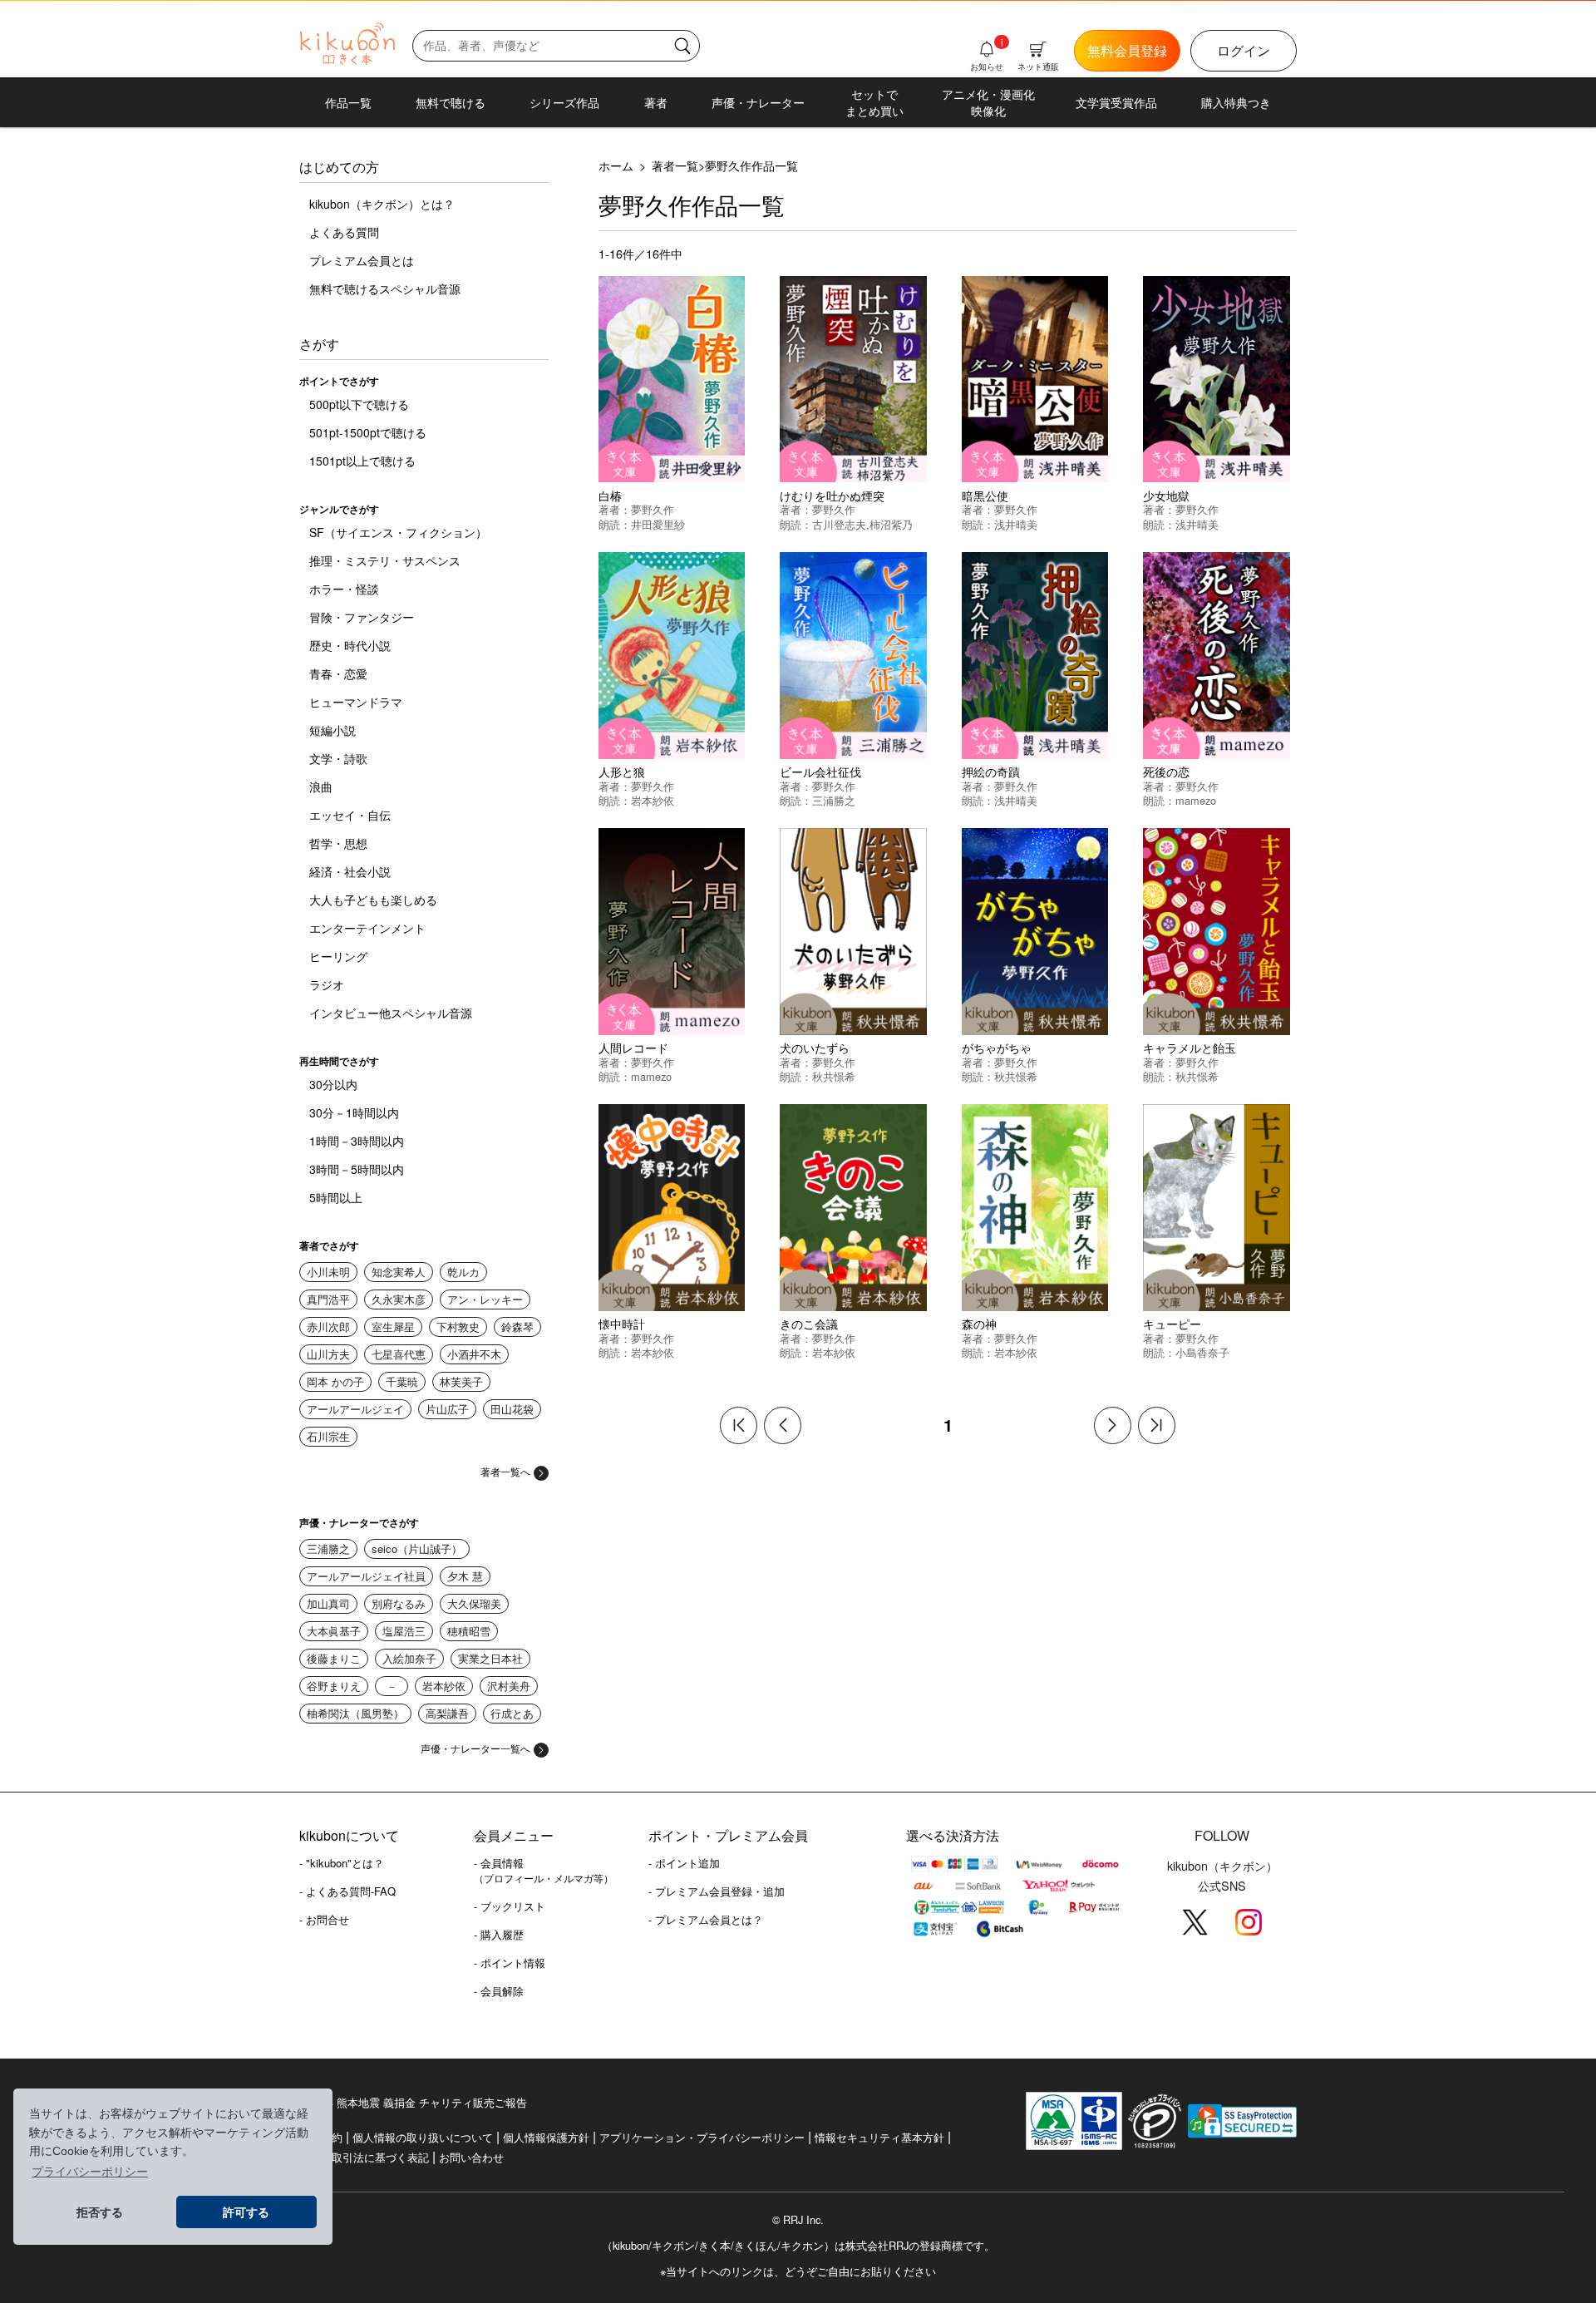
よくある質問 (344, 232)
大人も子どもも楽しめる (373, 900)
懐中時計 (622, 1323)
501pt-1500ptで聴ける (368, 432)
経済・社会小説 (350, 871)
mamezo (1196, 800)
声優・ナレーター (758, 102)
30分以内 (333, 1084)
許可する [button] (246, 2212)
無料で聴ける (451, 102)
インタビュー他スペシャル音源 (391, 1013)
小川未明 (328, 1272)
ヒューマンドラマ (356, 702)
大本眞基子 (334, 1631)
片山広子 (447, 1409)
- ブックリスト (510, 1906)
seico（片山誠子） (417, 1548)
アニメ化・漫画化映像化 (988, 102)
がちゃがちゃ (997, 1047)
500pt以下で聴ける (359, 404)
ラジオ (327, 984)
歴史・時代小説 (350, 645)
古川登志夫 (839, 524)
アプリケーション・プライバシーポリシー (702, 2137)
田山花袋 (512, 1409)
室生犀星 (393, 1327)
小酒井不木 (474, 1354)
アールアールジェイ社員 (366, 1576)
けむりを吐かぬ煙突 (832, 495)
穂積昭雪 (469, 1631)
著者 (656, 102)
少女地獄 (1166, 495)
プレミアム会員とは (362, 260)
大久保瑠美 (474, 1603)
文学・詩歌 (338, 758)
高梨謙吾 (447, 1713)
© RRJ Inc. (798, 2220)
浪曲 (321, 787)
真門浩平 (328, 1299)
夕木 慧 (465, 1576)
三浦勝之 (328, 1548)
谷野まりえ (334, 1686)
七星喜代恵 (399, 1354)
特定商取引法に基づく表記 (364, 2157)
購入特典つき (1236, 102)
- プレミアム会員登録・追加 (717, 1891)
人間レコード (633, 1047)
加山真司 (328, 1603)
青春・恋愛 (338, 673)
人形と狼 (622, 771)
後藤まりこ (334, 1658)
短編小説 (332, 730)
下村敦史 (458, 1327)
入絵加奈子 (409, 1658)
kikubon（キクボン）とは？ (382, 204)
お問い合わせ (471, 2157)
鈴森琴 (517, 1327)
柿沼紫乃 (891, 524)
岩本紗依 (444, 1686)
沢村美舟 (509, 1686)
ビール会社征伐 (820, 771)
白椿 (610, 495)
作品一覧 (348, 102)
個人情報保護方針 (546, 2137)
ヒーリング (338, 956)
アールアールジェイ (355, 1409)
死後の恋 (1166, 771)
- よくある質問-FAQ (347, 1891)
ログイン (1244, 50)
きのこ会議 (809, 1323)
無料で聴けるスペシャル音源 (385, 288)
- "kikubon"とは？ (342, 1863)
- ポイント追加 (684, 1863)
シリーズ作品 (564, 102)
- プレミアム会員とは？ (706, 1919)
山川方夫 (328, 1354)
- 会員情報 (544, 1870)
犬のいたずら (815, 1047)
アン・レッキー (485, 1299)
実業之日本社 (490, 1658)
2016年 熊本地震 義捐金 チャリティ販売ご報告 (413, 2102)
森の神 (979, 1323)
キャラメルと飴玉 (1190, 1047)
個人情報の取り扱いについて (423, 2137)
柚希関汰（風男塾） (355, 1713)
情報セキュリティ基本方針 (879, 2137)
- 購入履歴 (499, 1934)
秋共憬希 (834, 1076)
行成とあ (512, 1713)
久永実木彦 (399, 1299)
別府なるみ (399, 1603)
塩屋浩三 (404, 1631)
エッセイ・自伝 (350, 815)
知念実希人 (399, 1272)
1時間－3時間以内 (357, 1141)
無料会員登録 (1127, 50)
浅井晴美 (1016, 524)
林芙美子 (461, 1381)
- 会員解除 (499, 1991)
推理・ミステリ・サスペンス (385, 560)
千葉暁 (402, 1381)
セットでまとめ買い (874, 102)
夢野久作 (653, 509)
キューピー (1172, 1323)
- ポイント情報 (510, 1963)
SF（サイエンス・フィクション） (398, 532)
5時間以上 (336, 1197)
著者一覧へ (505, 1471)
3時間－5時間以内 (357, 1169)
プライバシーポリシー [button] (90, 2172)
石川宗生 (328, 1436)
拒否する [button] (100, 2212)
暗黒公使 (985, 495)
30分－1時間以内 (354, 1112)
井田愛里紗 (658, 524)
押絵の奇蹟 (991, 771)
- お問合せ (324, 1919)
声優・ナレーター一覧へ (475, 1748)
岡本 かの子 (335, 1381)
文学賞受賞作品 (1116, 102)
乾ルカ (463, 1272)
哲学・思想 (338, 843)
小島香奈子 (1202, 1352)
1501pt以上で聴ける (362, 461)
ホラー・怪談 (344, 589)
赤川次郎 (328, 1327)
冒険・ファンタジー (362, 617)
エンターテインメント (367, 928)
